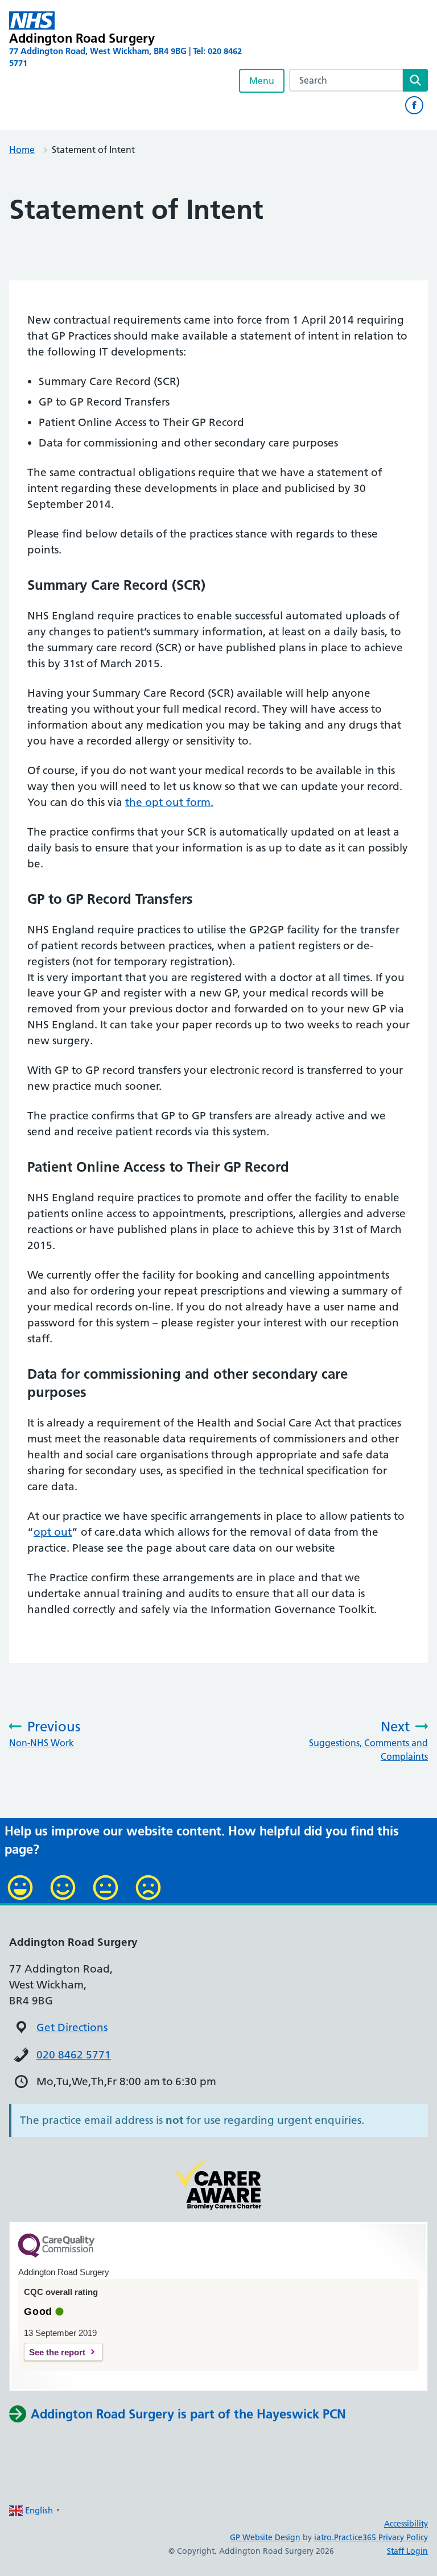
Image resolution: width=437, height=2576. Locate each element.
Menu (262, 81)
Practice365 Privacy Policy (381, 2537)
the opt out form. (169, 802)
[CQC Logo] (56, 2255)
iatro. (324, 2537)
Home (22, 150)
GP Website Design (265, 2537)
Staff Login (407, 2551)
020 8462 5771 (74, 2055)
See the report (57, 2352)
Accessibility (406, 2524)
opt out (53, 1532)
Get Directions (72, 2027)
